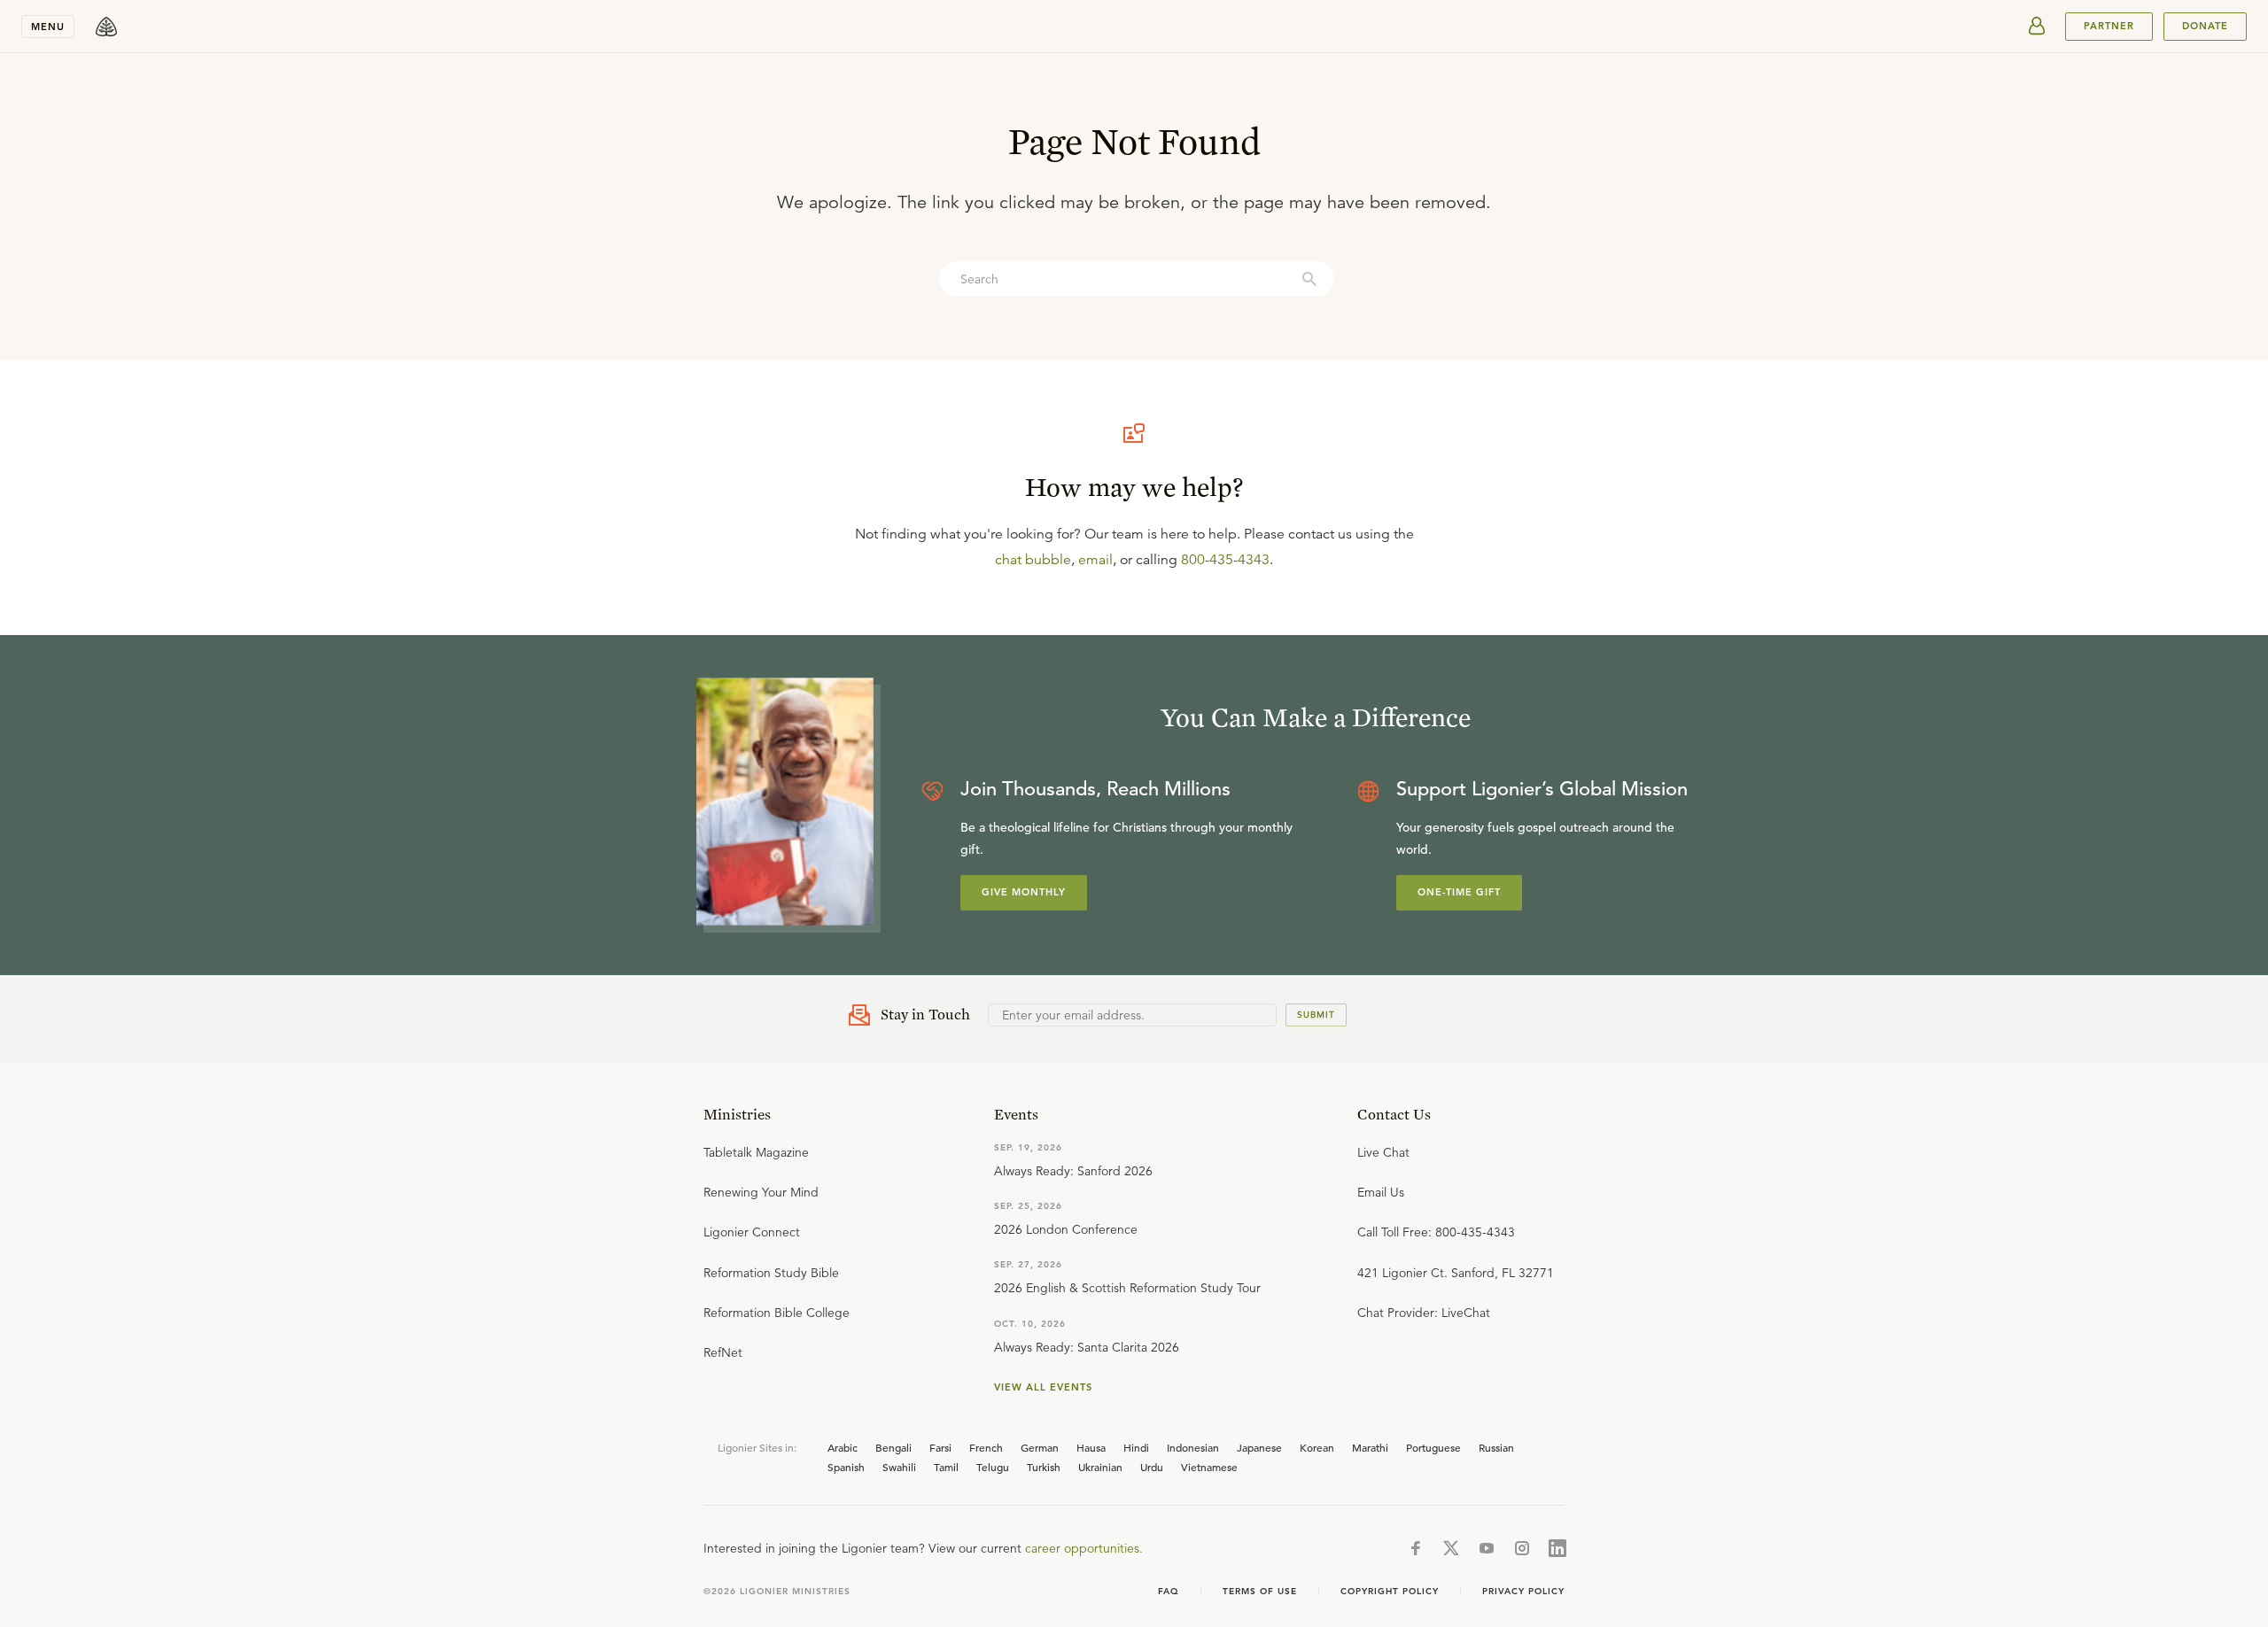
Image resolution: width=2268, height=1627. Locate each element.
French (986, 1447)
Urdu (1152, 1467)
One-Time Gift (1459, 892)
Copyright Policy (1390, 1591)
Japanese (1259, 1447)
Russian (1496, 1447)
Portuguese (1433, 1447)
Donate (2205, 26)
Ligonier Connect (752, 1232)
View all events (1043, 1387)
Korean (1317, 1447)
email (1095, 560)
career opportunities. (1084, 1548)
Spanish (846, 1467)
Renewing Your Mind (761, 1192)
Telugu (993, 1467)
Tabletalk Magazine (756, 1152)
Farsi (940, 1447)
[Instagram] (1522, 1548)
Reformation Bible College (777, 1313)
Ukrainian (1100, 1467)
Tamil (946, 1467)
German (1040, 1447)
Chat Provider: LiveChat (1424, 1313)
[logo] (106, 27)
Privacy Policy (1523, 1591)
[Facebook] (1416, 1548)
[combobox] (1137, 279)
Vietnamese (1209, 1467)
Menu (48, 27)
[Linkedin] (1557, 1548)
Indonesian (1193, 1447)
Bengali (893, 1447)
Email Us (1381, 1192)
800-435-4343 (1225, 560)
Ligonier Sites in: (757, 1447)
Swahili (899, 1467)
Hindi (1136, 1447)
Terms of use (1260, 1591)
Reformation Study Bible (771, 1273)
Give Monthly (1024, 892)
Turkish (1044, 1467)
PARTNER (2109, 26)
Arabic (843, 1447)
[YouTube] (1487, 1548)
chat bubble (1033, 560)
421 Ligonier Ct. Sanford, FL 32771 (1456, 1273)
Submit (1316, 1015)
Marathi (1370, 1447)
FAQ (1169, 1591)
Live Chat (1383, 1152)
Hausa (1091, 1447)
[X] (1451, 1548)
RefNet (723, 1352)
